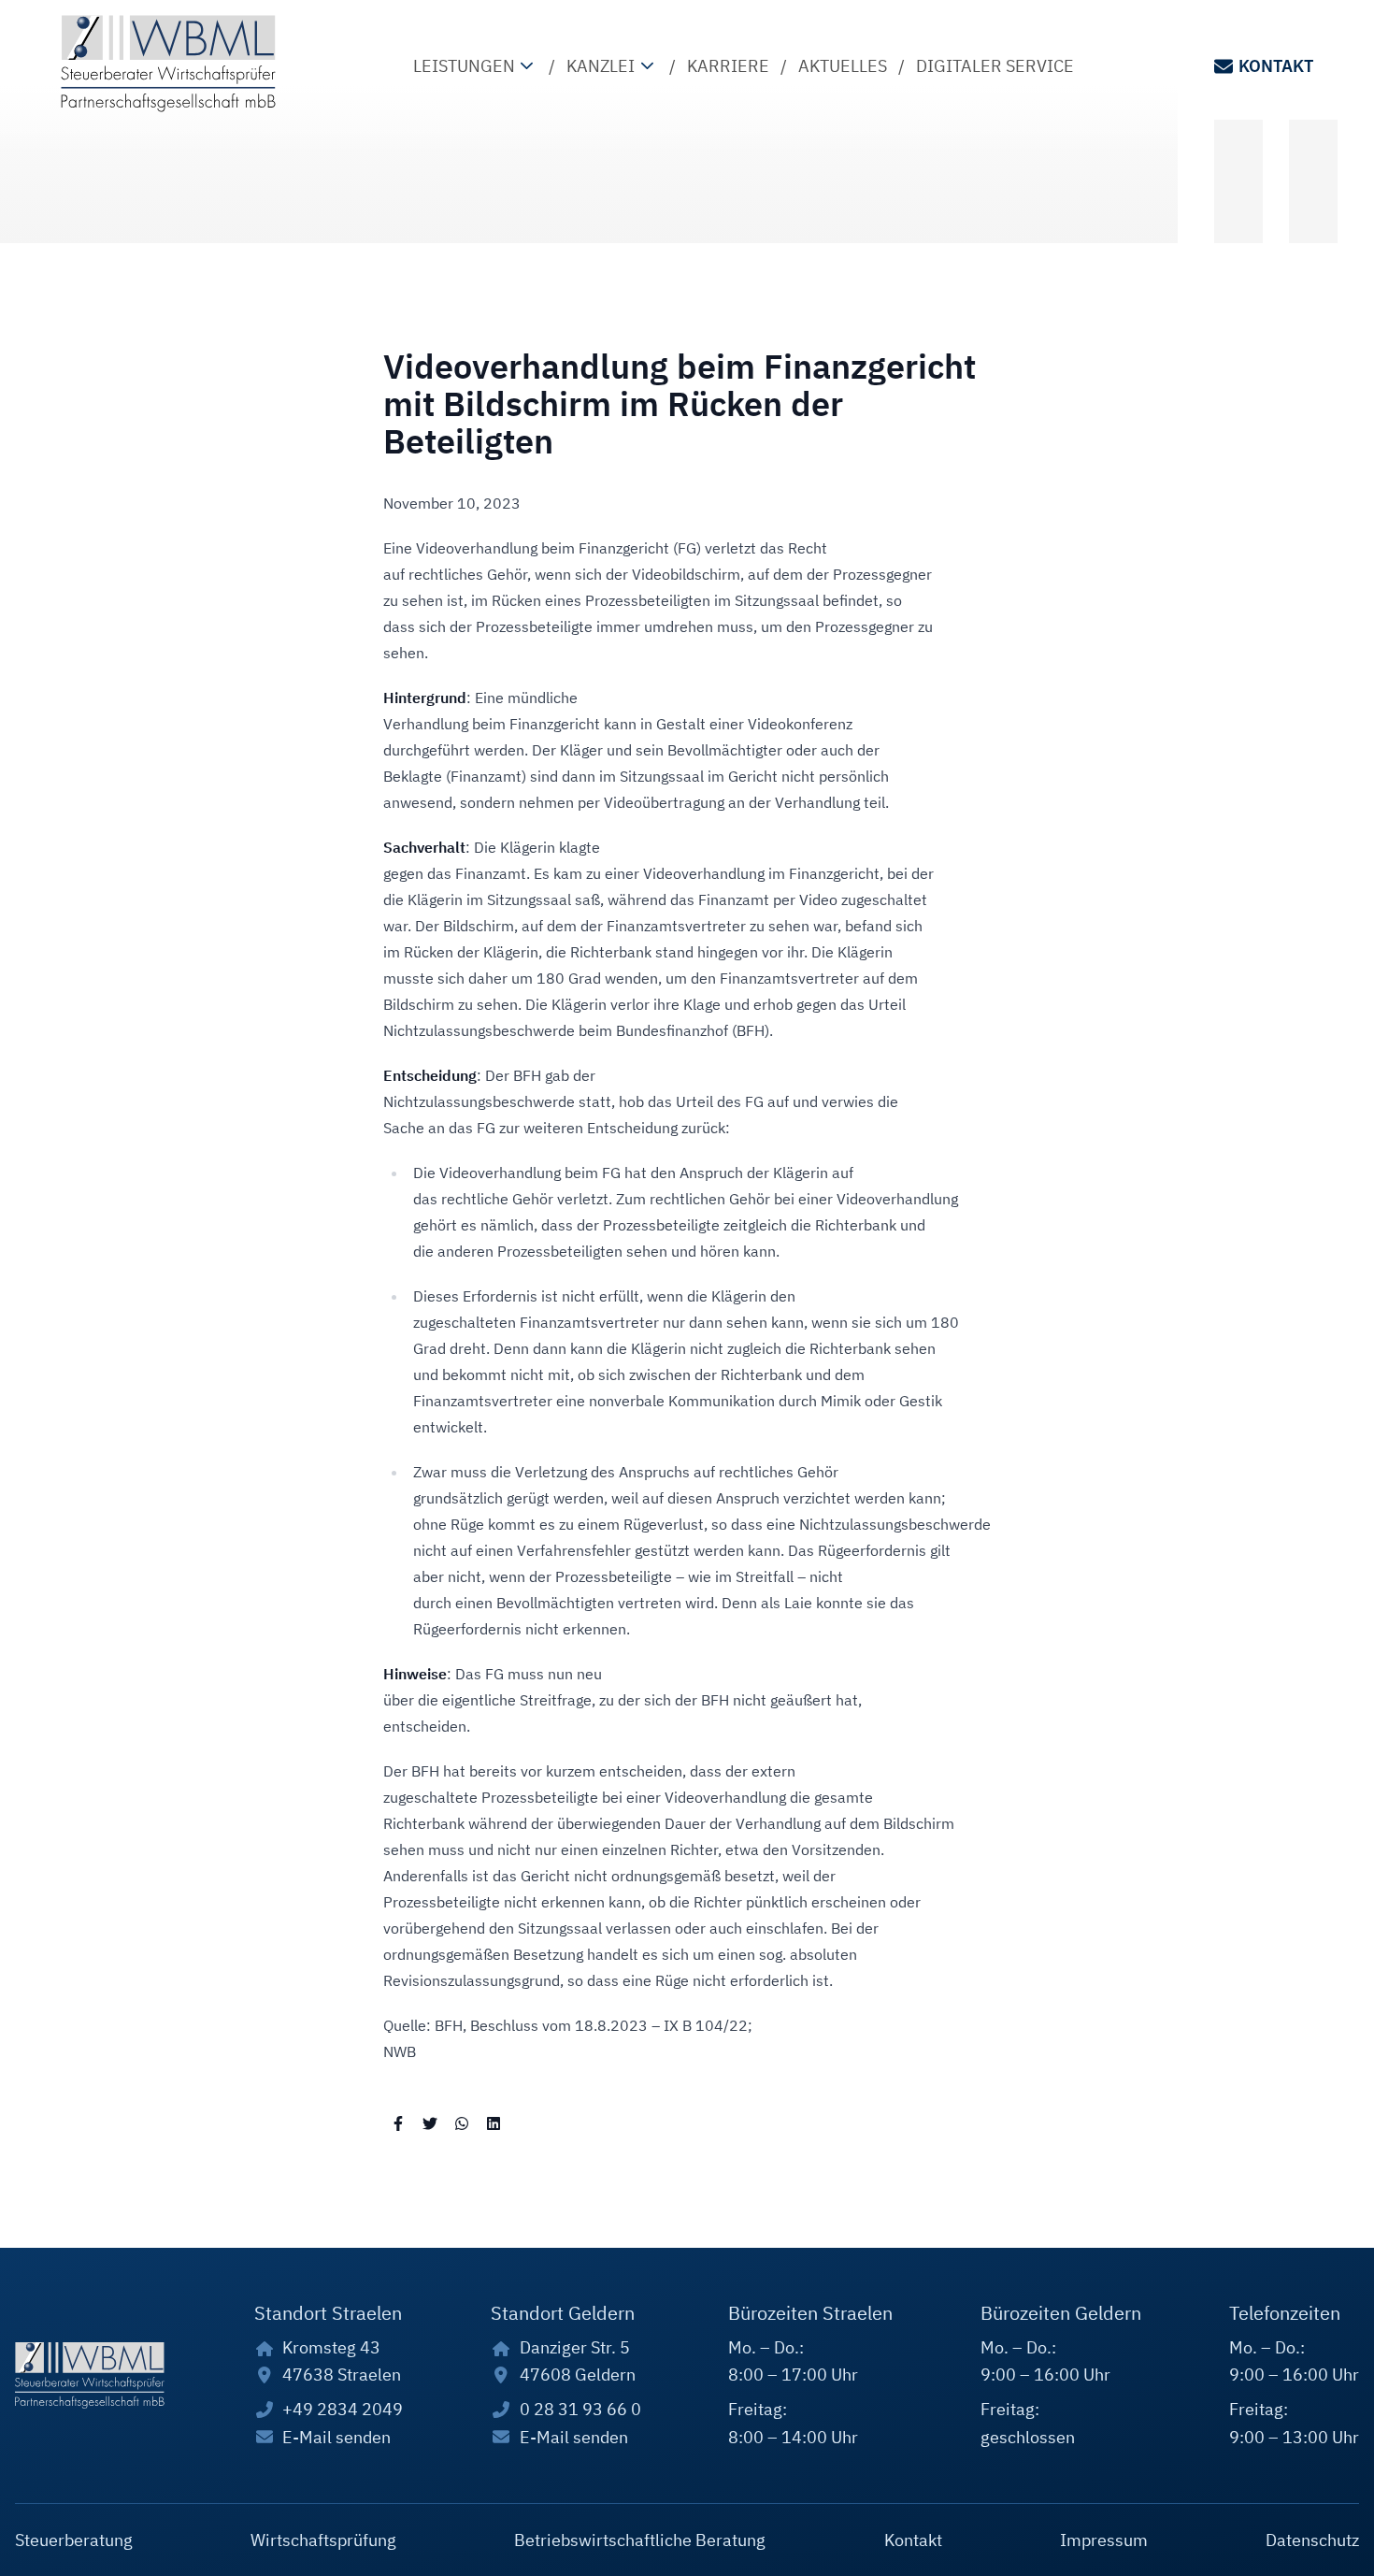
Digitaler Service (995, 66)
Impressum (1104, 2540)
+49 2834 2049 (343, 2409)
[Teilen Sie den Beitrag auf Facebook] (398, 2123)
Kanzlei (601, 66)
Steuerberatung (74, 2540)
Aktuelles (843, 66)
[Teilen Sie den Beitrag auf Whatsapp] (462, 2123)
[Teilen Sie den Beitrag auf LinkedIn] (494, 2123)
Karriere (728, 66)
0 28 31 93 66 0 (580, 2409)
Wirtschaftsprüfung (323, 2540)
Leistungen (464, 66)
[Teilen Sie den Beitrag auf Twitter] (430, 2123)
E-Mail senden (336, 2437)
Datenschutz (1312, 2540)
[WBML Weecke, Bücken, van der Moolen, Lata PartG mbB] (168, 64)
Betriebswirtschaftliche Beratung (640, 2540)
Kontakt (1276, 66)
